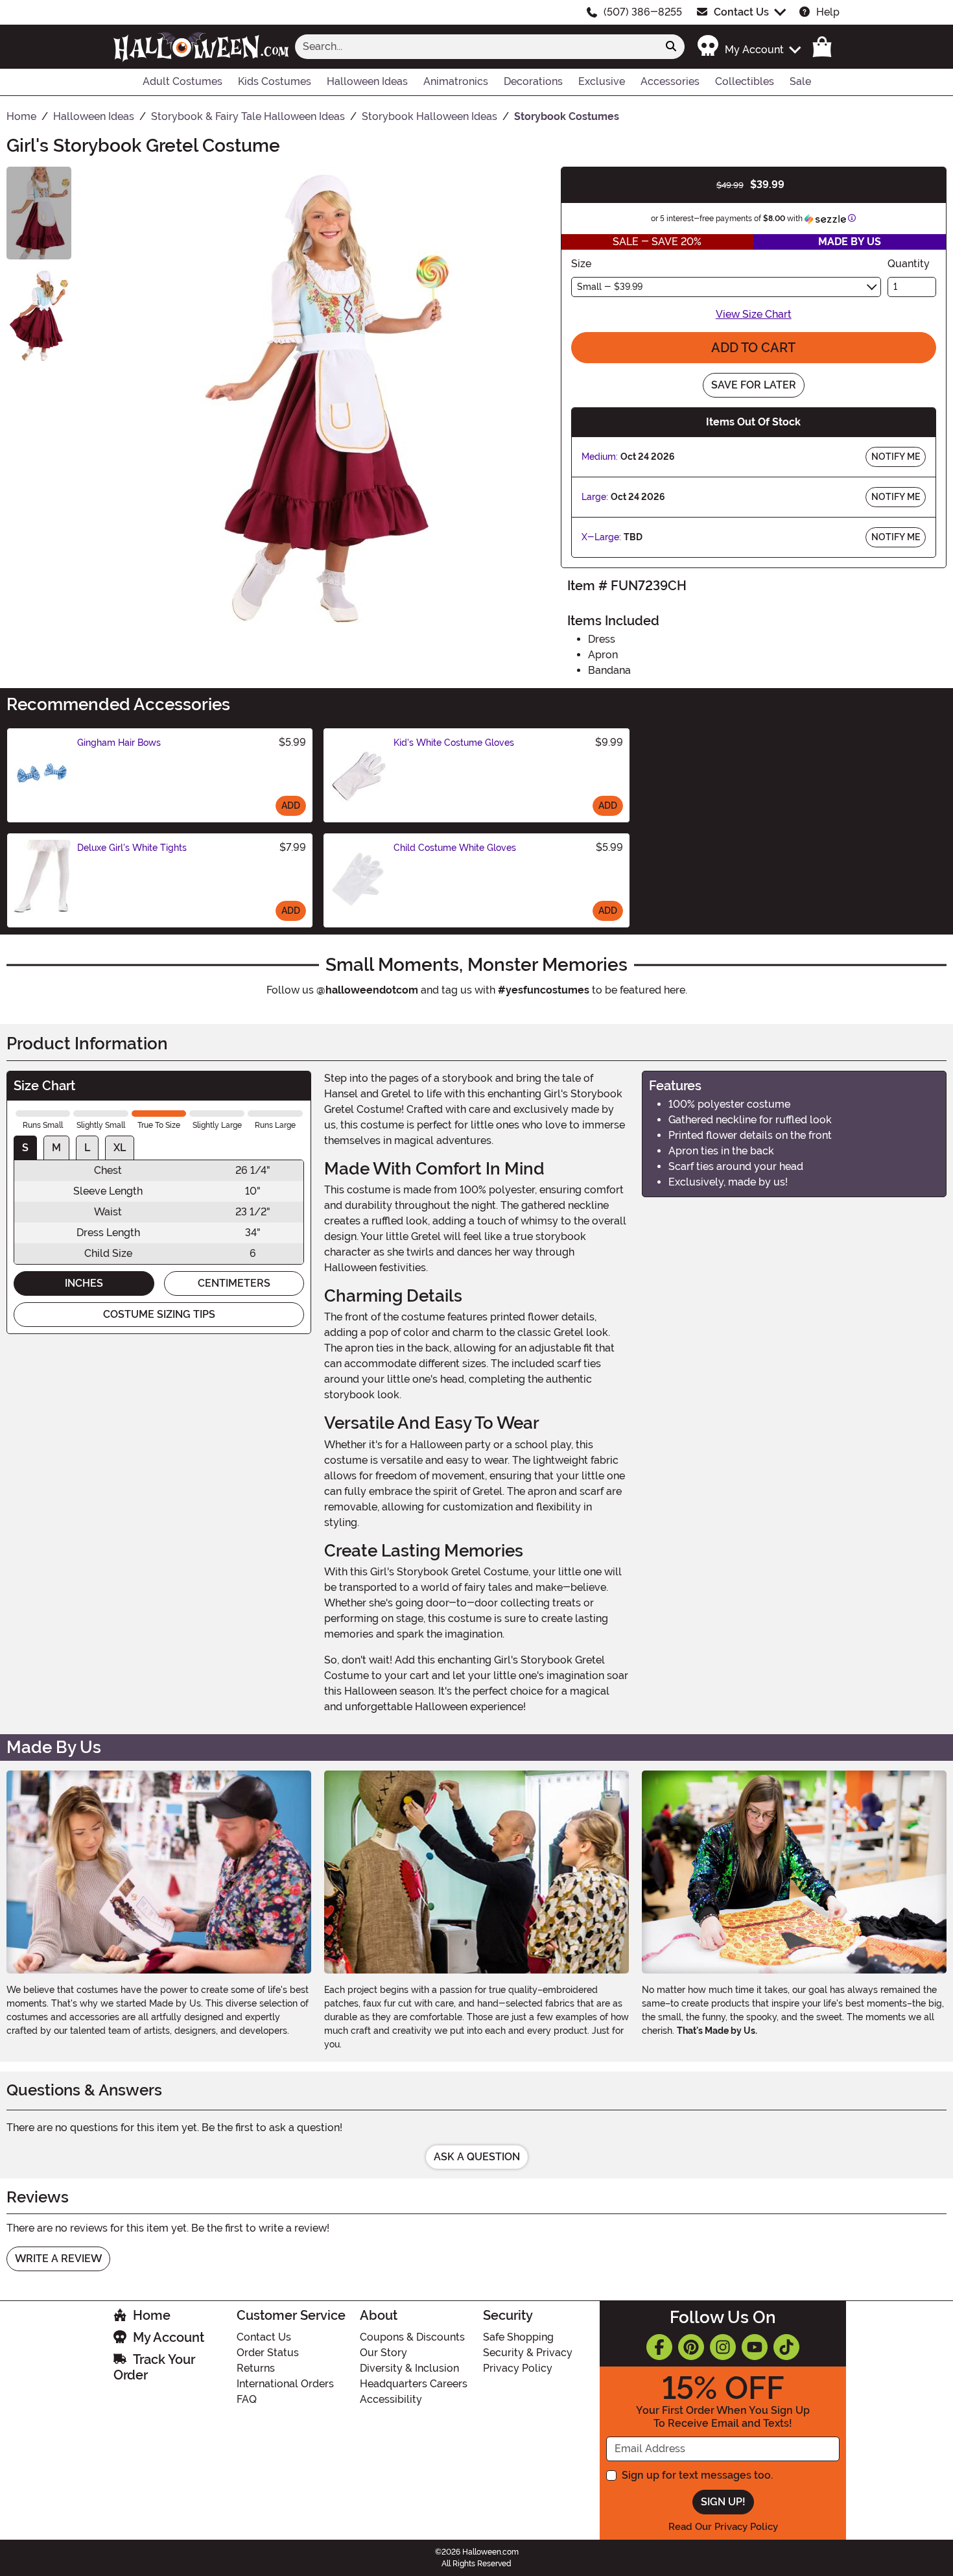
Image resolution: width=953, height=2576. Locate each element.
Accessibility (391, 2399)
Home (152, 2315)
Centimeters (234, 1283)
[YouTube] (755, 2347)
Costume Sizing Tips (159, 1314)
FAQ (247, 2399)
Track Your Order (154, 2367)
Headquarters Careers (414, 2384)
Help (828, 12)
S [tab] (25, 1148)
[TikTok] (786, 2347)
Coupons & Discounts (412, 2337)
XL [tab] (120, 1148)
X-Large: (601, 537)
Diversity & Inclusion (409, 2368)
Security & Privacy (528, 2353)
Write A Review (58, 2259)
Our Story (383, 2353)
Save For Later (754, 385)
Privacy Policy (518, 2368)
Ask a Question (477, 2157)
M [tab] (56, 1148)
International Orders (285, 2384)
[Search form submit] (671, 47)
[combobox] (476, 47)
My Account (169, 2337)
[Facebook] (659, 2347)
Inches (84, 1283)
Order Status (268, 2353)
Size (581, 264)
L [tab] (87, 1148)
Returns (256, 2368)
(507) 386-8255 (643, 12)
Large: (595, 497)
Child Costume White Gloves (455, 848)
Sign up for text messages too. (697, 2475)
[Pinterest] (691, 2347)
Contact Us (741, 12)
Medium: (600, 457)
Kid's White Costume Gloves (454, 743)
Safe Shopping (518, 2337)
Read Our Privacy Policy (723, 2527)
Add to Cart (753, 348)
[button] (748, 46)
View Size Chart (754, 314)
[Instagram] (723, 2347)
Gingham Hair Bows (119, 743)
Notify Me (896, 457)
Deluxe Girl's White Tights (132, 848)
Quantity (909, 264)
